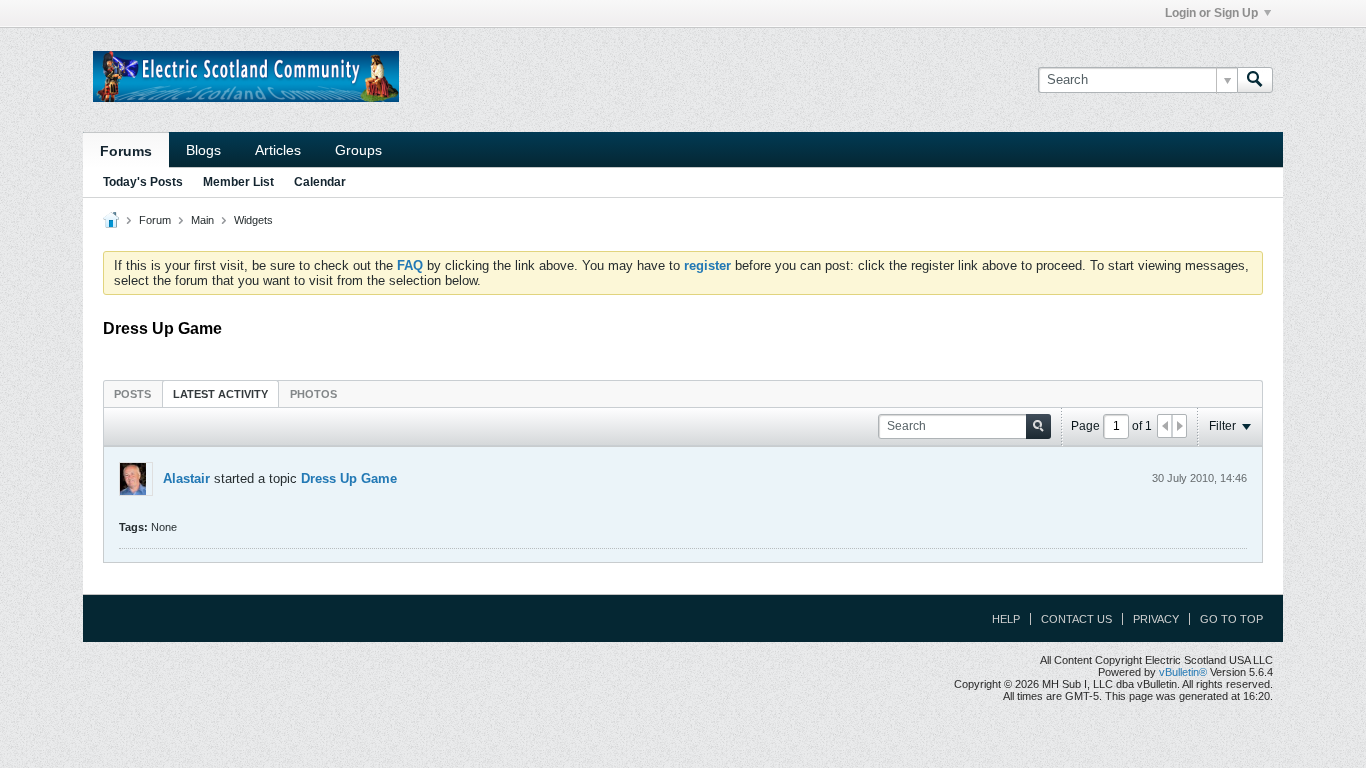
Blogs (203, 150)
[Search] (1255, 80)
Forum (155, 220)
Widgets (253, 220)
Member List (238, 182)
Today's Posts (143, 182)
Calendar (320, 182)
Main (202, 220)
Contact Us (1076, 619)
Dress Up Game (349, 478)
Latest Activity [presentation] (220, 394)
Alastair (186, 478)
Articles (278, 150)
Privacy (1156, 619)
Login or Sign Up (1211, 13)
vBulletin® (1183, 672)
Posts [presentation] (132, 394)
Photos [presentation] (313, 394)
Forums (126, 151)
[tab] (132, 393)
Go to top (1231, 619)
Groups (358, 150)
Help (1006, 619)
